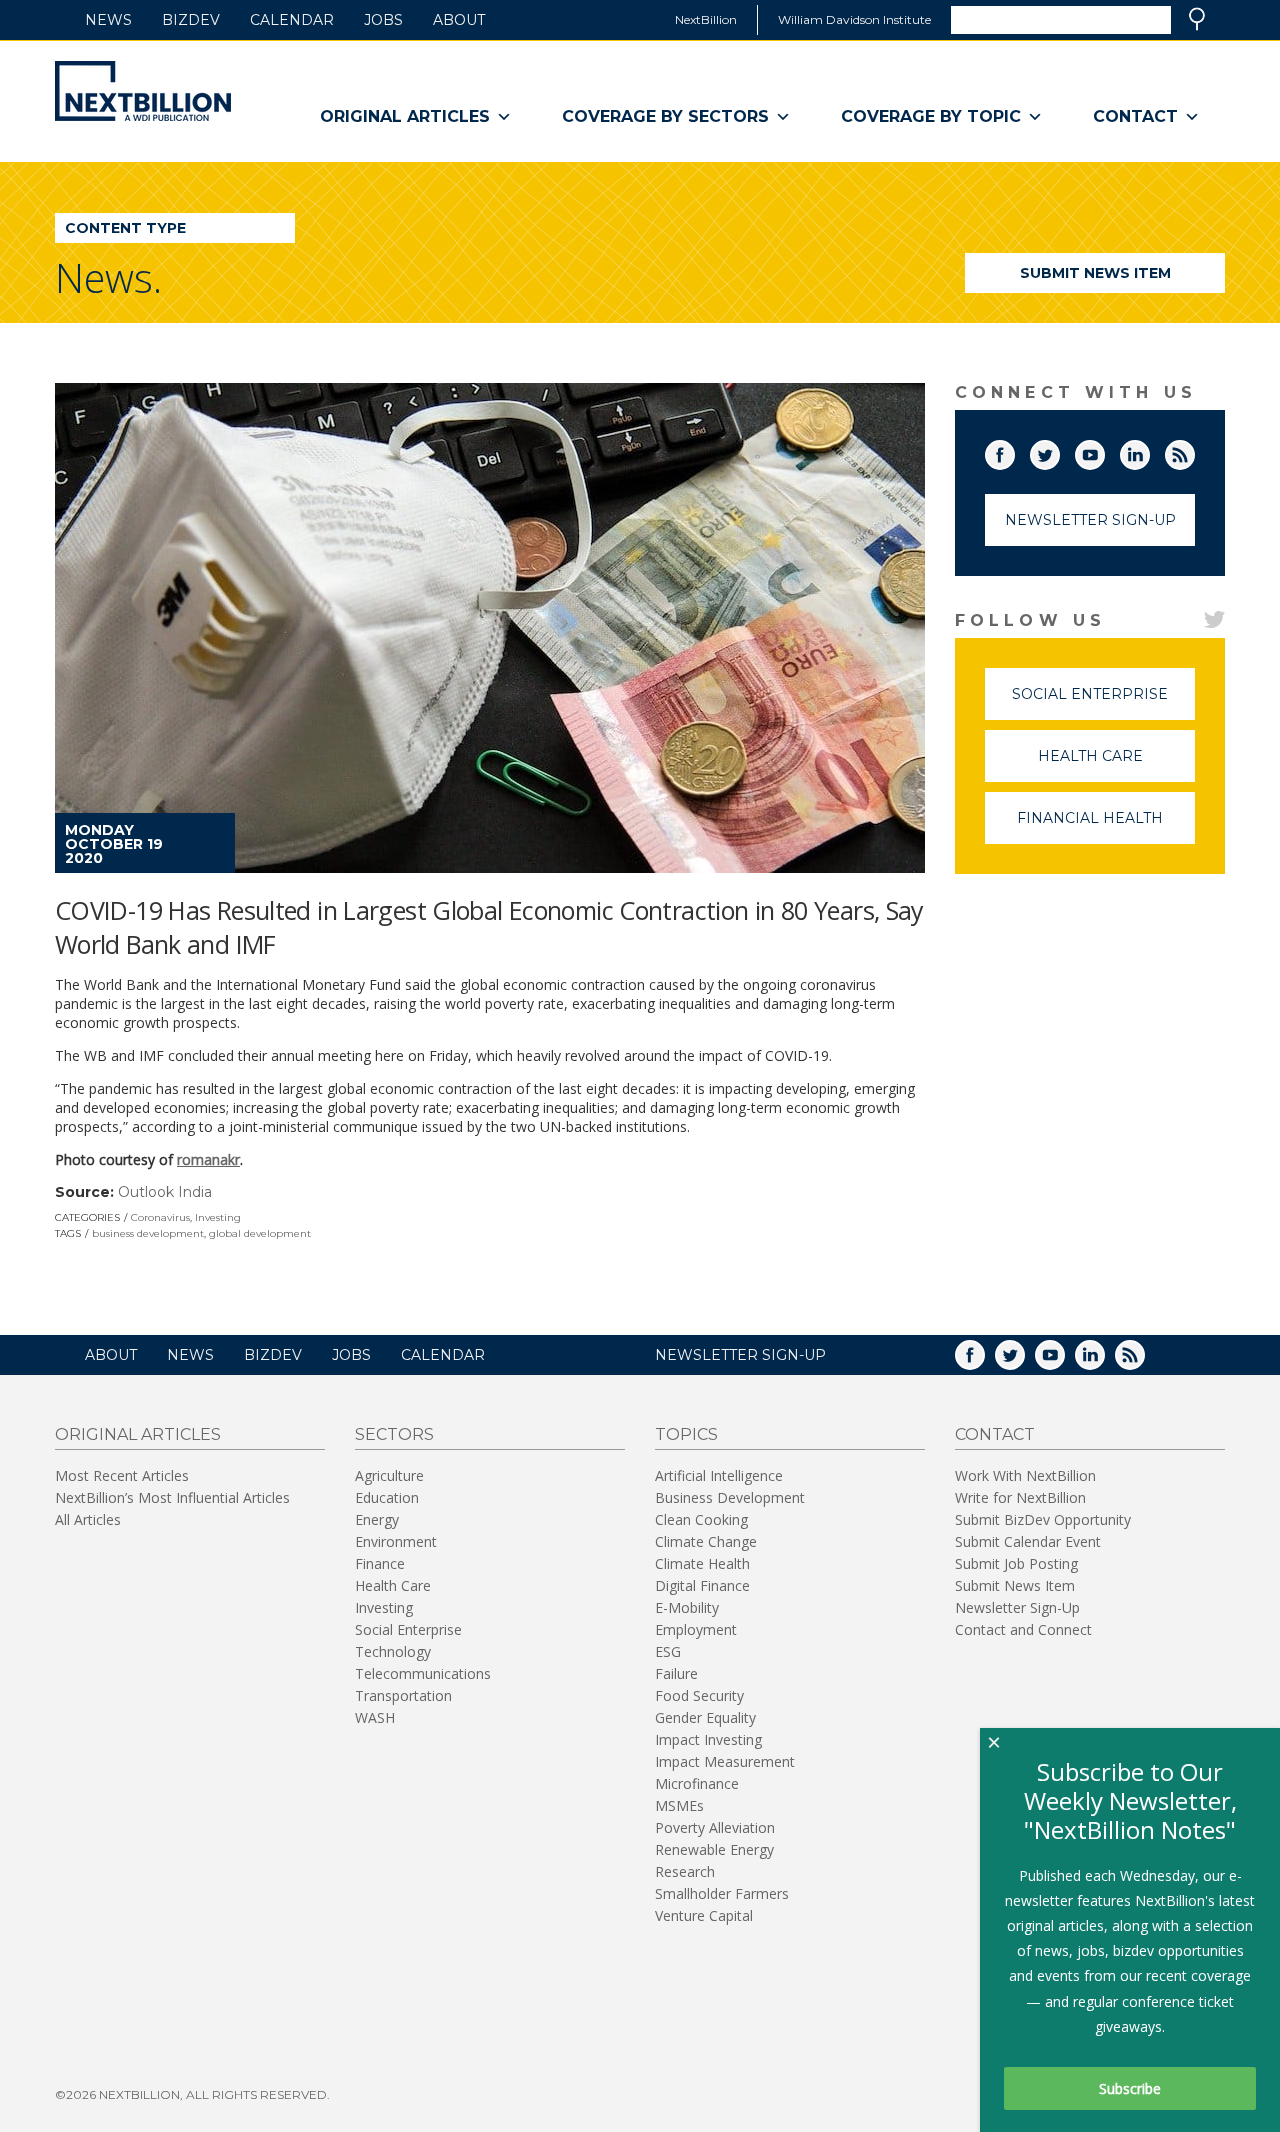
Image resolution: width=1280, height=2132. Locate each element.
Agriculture (389, 1475)
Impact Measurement (725, 1761)
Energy (377, 1519)
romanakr (208, 1159)
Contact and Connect (1023, 1629)
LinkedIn (1149, 451)
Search (1197, 19)
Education (387, 1497)
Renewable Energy (714, 1849)
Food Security (699, 1695)
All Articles (88, 1519)
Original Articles (405, 116)
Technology (393, 1651)
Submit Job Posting (1016, 1563)
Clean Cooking (701, 1519)
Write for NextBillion (1020, 1497)
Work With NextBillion (1025, 1475)
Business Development (730, 1497)
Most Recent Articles (122, 1475)
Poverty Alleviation (715, 1827)
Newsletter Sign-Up (1090, 520)
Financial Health (1106, 826)
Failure (676, 1673)
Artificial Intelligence (719, 1475)
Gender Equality (705, 1717)
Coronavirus (160, 1217)
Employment (696, 1629)
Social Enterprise (1103, 702)
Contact (1135, 116)
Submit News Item (1095, 273)
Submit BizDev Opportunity (1043, 1519)
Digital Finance (702, 1585)
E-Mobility (687, 1607)
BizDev (191, 20)
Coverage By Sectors (665, 116)
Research (685, 1871)
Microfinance (697, 1783)
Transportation (403, 1695)
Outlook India (165, 1192)
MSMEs (679, 1805)
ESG (668, 1651)
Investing (218, 1217)
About (459, 20)
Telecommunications (423, 1673)
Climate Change (706, 1541)
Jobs (383, 20)
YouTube (1104, 451)
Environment (396, 1541)
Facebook (1014, 451)
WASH (375, 1717)
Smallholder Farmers (722, 1893)
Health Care (1116, 764)
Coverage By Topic (931, 116)
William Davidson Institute (854, 19)
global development (260, 1233)
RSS (1194, 451)
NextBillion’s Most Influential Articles (172, 1497)
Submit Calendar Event (1028, 1541)
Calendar (292, 20)
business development (148, 1233)
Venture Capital (704, 1915)
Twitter (1059, 451)
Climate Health (702, 1563)
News (108, 20)
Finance (380, 1563)
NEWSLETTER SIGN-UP (740, 1355)
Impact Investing (708, 1739)
